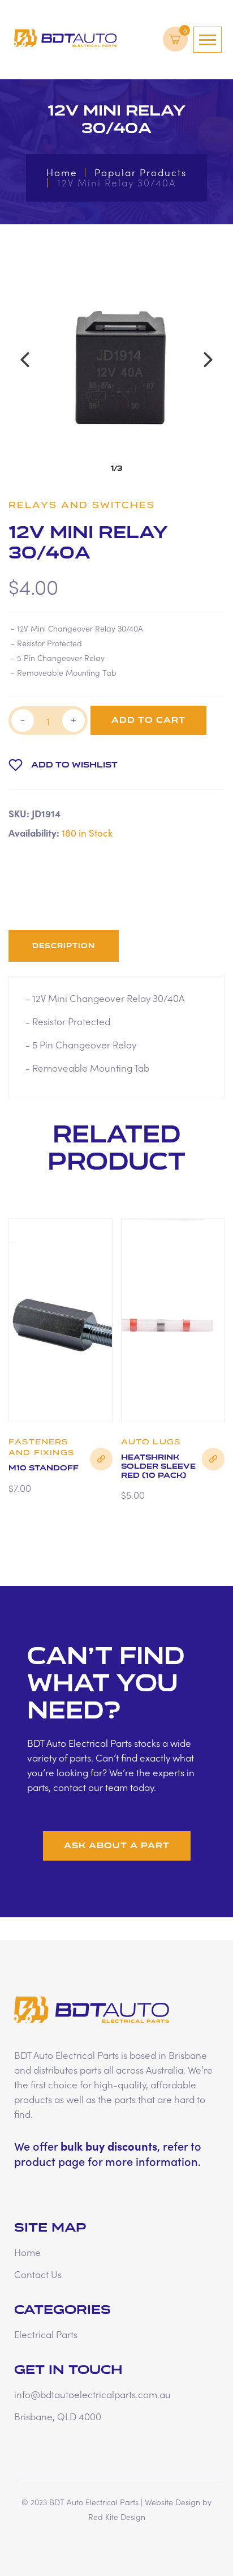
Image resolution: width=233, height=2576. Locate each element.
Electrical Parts (46, 2334)
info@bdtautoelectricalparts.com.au (92, 2394)
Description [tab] (64, 946)
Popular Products (141, 172)
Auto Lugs (151, 1442)
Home (62, 172)
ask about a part (117, 1846)
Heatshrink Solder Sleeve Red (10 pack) (158, 1466)
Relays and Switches (82, 505)
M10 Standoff (44, 1468)
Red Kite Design (117, 2517)
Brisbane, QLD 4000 (58, 2416)
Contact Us (38, 2274)
